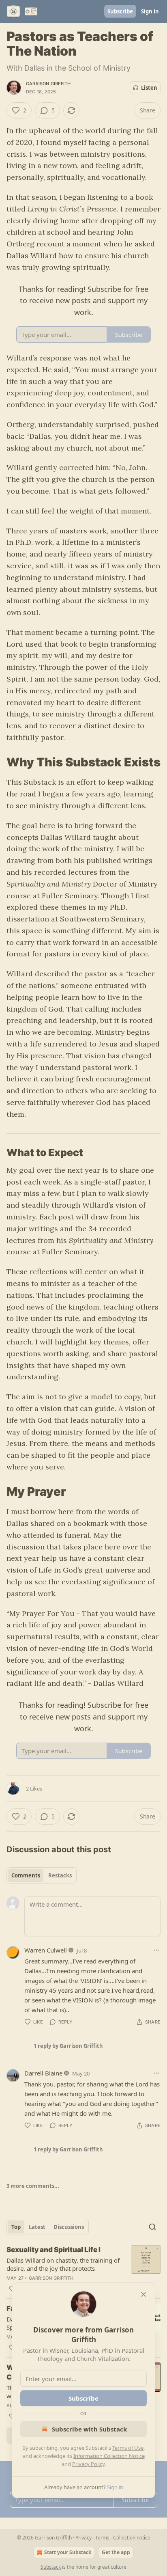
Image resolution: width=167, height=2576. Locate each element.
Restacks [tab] (60, 1875)
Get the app (116, 2552)
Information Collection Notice (109, 2456)
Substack (51, 2567)
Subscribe (120, 11)
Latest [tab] (37, 2227)
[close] (143, 2294)
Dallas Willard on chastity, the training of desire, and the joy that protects (63, 2264)
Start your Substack (68, 2552)
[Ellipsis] (156, 1950)
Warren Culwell (46, 1950)
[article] (83, 2269)
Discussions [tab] (69, 2227)
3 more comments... (33, 2186)
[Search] (152, 2227)
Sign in (150, 11)
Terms (102, 2538)
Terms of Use (128, 2448)
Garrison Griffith (48, 84)
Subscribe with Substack (89, 2429)
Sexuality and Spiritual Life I (54, 2250)
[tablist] (42, 1875)
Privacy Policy (88, 2464)
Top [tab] (16, 2227)
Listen (149, 88)
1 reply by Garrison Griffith (68, 2046)
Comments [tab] (26, 1875)
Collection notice (132, 2538)
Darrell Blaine (43, 2073)
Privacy (83, 2538)
